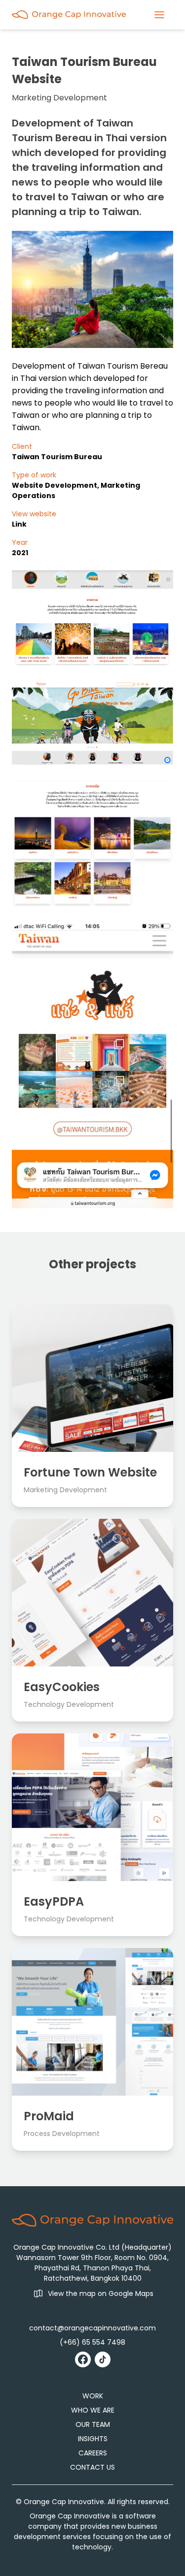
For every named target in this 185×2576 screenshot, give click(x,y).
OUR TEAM (93, 2424)
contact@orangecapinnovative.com (92, 2328)
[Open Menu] (159, 15)
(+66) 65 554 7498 (92, 2342)
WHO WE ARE (93, 2410)
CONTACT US (92, 2467)
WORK (93, 2396)
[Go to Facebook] (83, 2359)
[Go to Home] (69, 15)
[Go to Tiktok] (103, 2359)
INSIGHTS (93, 2439)
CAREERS (93, 2453)
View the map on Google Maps (101, 2293)
